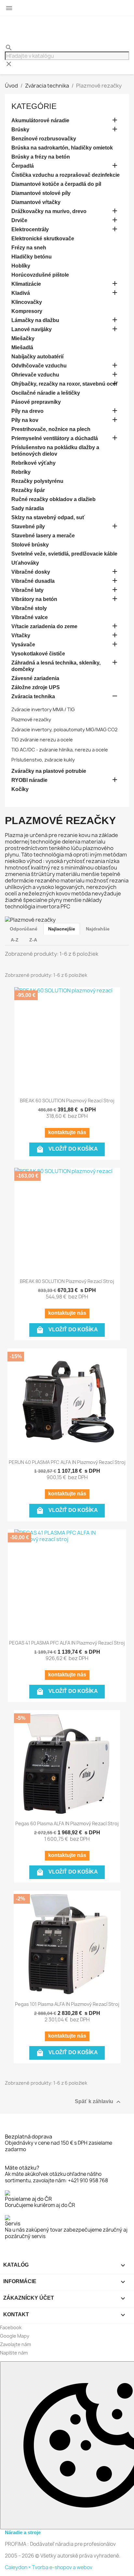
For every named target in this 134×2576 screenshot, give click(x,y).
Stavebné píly (28, 527)
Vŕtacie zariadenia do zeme (44, 626)
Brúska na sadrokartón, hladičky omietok (62, 148)
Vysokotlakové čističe (38, 654)
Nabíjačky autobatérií (37, 357)
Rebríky (21, 472)
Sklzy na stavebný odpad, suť (48, 517)
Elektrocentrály (30, 229)
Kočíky (20, 789)
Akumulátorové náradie (40, 120)
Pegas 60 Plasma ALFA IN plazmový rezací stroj (67, 1823)
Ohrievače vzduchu (35, 375)
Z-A (33, 940)
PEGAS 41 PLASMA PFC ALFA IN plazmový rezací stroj (67, 1643)
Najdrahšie (98, 929)
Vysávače (23, 645)
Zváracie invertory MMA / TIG (43, 709)
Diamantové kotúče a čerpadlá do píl (56, 184)
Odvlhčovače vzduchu (39, 366)
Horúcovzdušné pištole (40, 275)
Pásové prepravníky (36, 402)
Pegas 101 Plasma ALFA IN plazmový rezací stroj (67, 2004)
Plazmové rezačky (31, 719)
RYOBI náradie (29, 780)
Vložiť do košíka (67, 1149)
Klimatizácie (26, 284)
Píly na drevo (27, 411)
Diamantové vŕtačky (36, 202)
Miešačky (23, 338)
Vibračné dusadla (33, 581)
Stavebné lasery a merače (43, 536)
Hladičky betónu (32, 257)
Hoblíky (21, 266)
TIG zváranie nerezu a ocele (42, 740)
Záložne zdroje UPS (36, 687)
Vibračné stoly (29, 608)
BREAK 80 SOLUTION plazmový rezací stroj (67, 1281)
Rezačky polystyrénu (37, 481)
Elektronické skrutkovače (43, 239)
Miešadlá (22, 347)
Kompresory (27, 311)
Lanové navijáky (32, 329)
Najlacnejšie (62, 929)
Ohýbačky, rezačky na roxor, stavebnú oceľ (65, 384)
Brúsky (20, 130)
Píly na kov (25, 420)
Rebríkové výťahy (33, 463)
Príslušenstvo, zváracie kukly (43, 760)
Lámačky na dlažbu (35, 320)
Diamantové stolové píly (41, 193)
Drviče (19, 220)
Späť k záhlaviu (99, 2102)
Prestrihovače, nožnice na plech (51, 429)
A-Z (15, 940)
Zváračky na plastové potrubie (49, 771)
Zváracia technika (33, 696)
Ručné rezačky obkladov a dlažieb (54, 499)
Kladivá (21, 293)
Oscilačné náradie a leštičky (46, 393)
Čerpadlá (23, 166)
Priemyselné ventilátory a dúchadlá (55, 438)
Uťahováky (25, 563)
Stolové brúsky (30, 545)
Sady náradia (28, 508)
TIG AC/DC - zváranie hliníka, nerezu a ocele (60, 750)
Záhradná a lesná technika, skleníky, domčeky (56, 666)
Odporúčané (24, 929)
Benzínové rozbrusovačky (44, 139)
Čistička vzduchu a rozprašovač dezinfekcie (66, 175)
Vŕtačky (21, 635)
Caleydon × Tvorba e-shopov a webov (49, 2567)
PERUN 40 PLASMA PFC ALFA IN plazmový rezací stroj (67, 1462)
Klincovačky (27, 302)
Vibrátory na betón (34, 599)
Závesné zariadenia (35, 678)
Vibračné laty (27, 590)
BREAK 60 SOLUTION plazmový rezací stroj (67, 1101)
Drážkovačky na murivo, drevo (49, 211)
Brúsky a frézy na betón (41, 157)
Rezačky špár (28, 490)
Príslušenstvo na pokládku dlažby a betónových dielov (55, 451)
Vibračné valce (30, 617)
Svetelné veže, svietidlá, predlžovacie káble (64, 554)
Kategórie (34, 106)
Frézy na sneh (29, 248)
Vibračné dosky (31, 572)
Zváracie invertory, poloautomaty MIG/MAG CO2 (64, 730)
